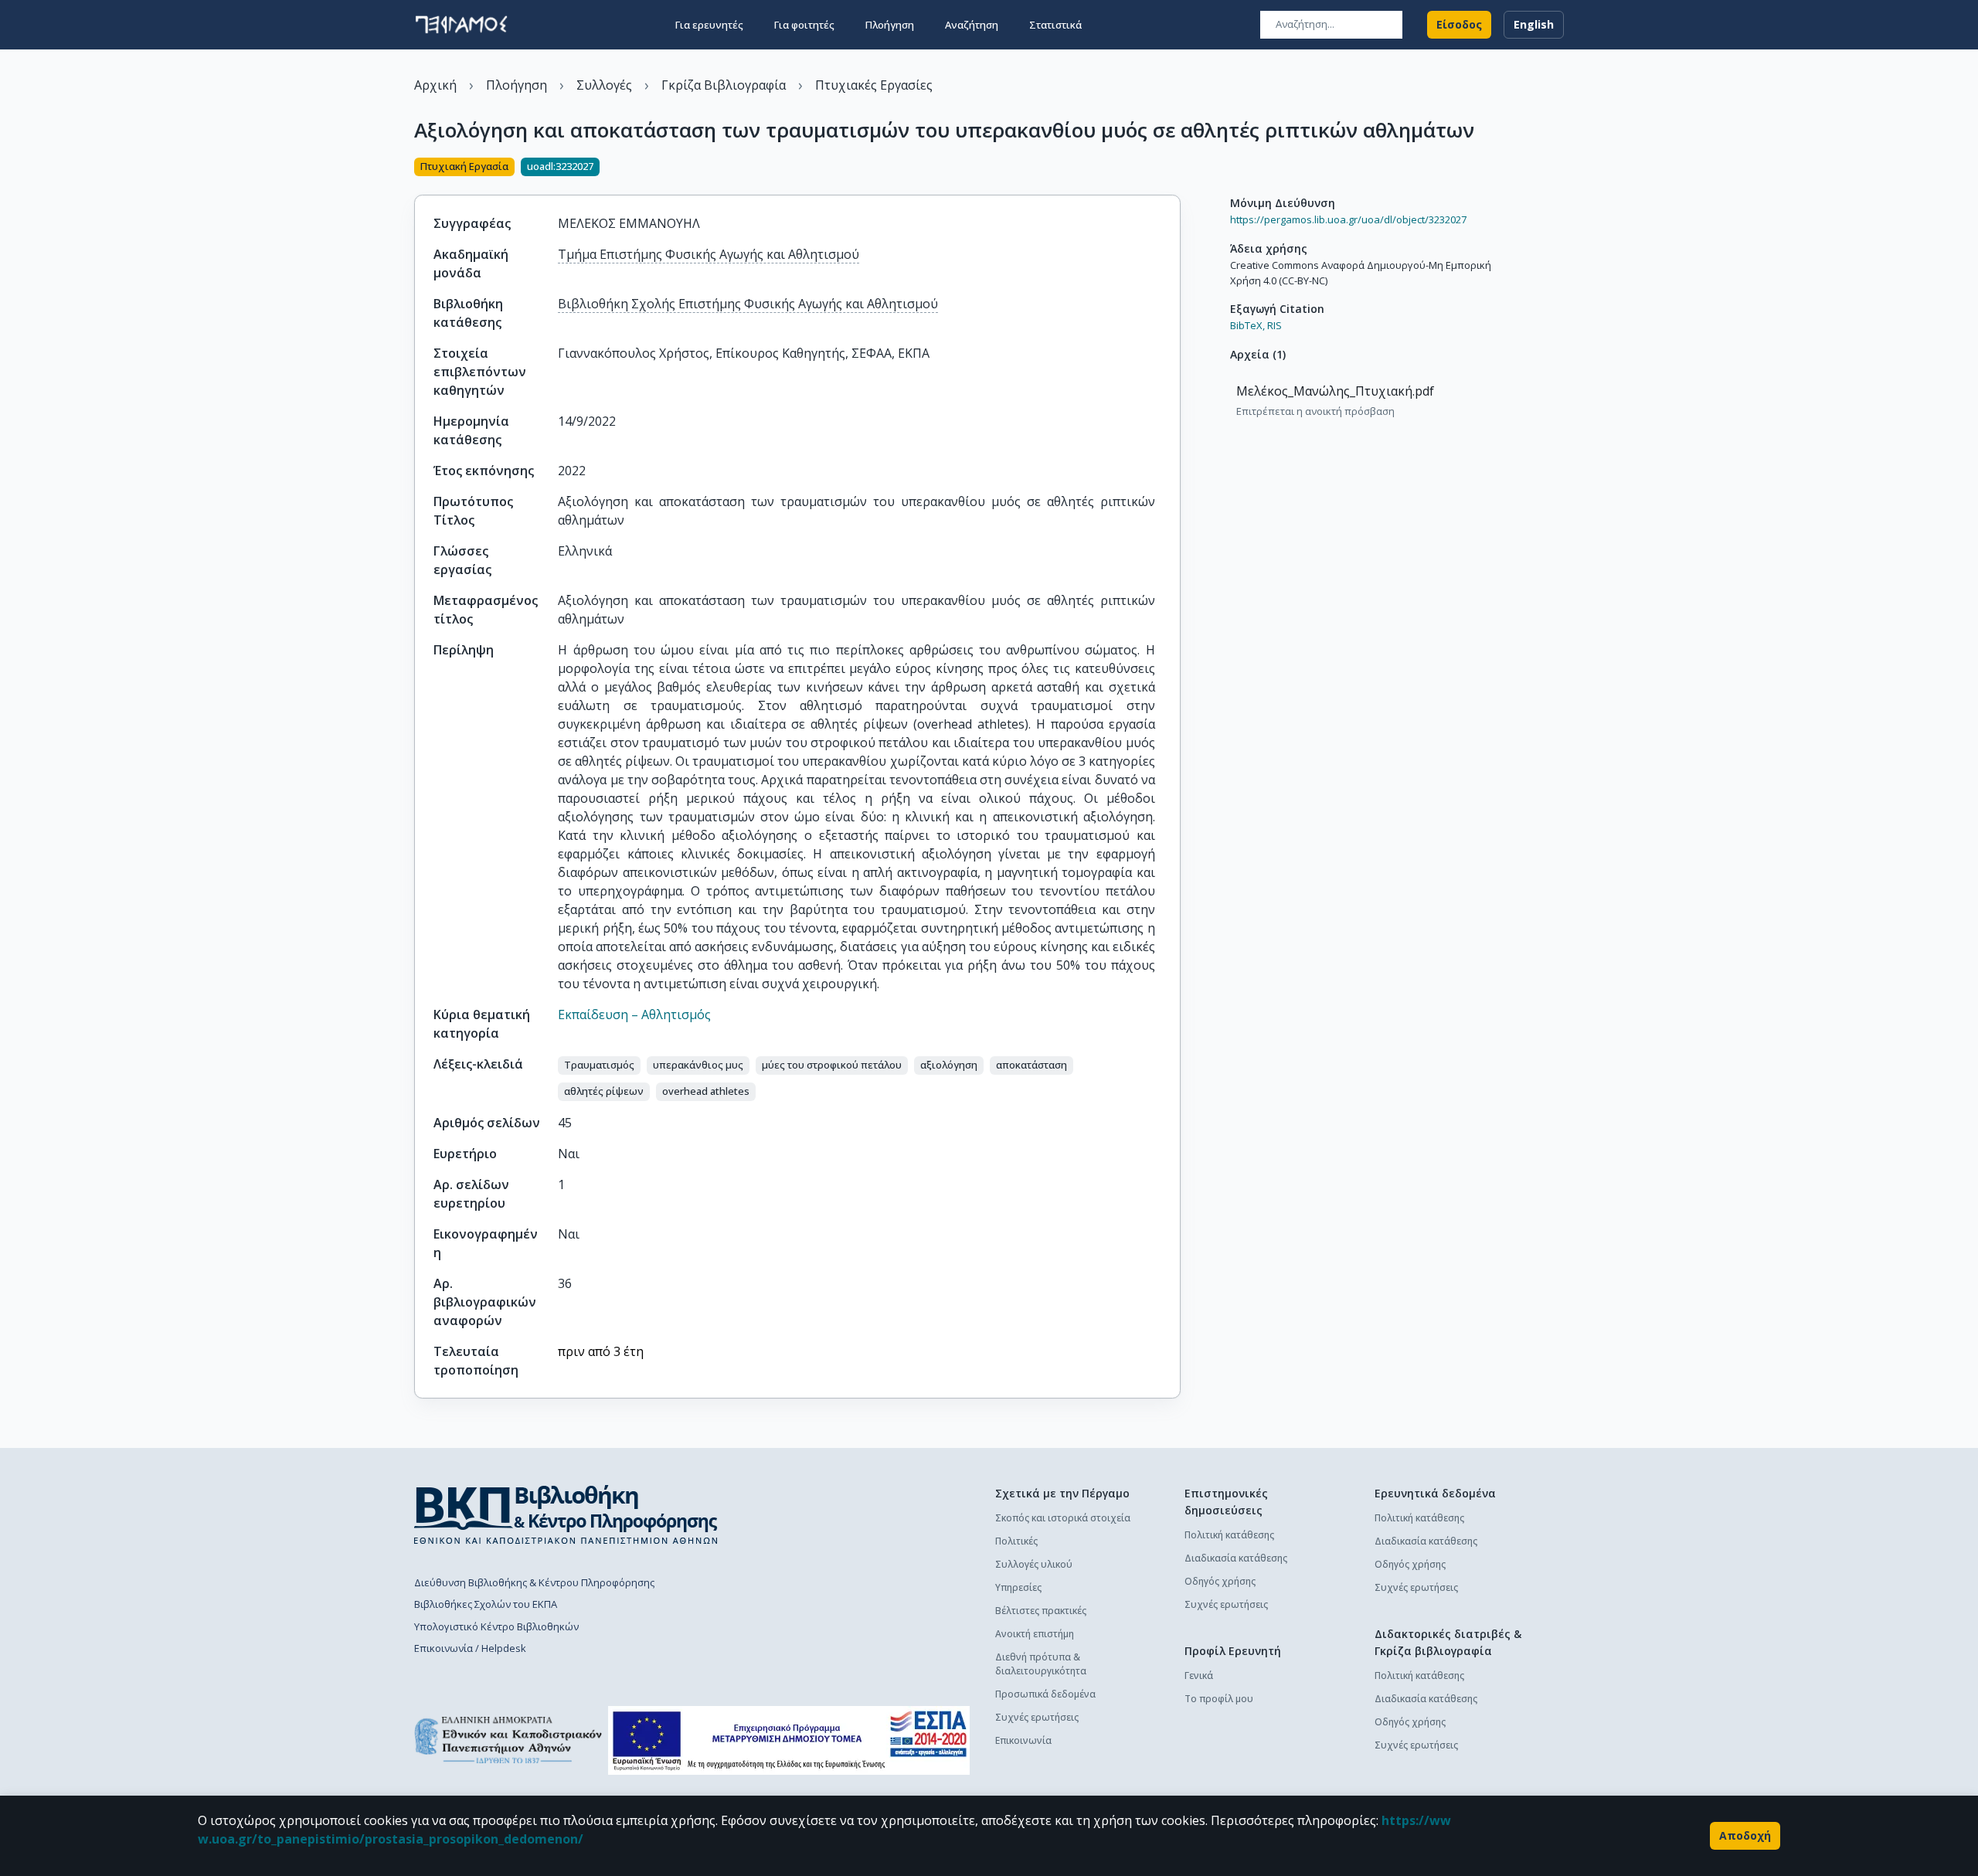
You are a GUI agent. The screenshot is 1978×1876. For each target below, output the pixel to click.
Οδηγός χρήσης (1220, 1581)
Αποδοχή (1745, 1835)
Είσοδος (1459, 24)
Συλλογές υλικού (1034, 1564)
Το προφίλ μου (1219, 1699)
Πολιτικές (1016, 1541)
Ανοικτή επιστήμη (1035, 1634)
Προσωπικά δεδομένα (1045, 1694)
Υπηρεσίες (1018, 1587)
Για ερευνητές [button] (709, 25)
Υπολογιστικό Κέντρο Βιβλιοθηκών (496, 1626)
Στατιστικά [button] (1055, 25)
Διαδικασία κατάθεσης (1236, 1558)
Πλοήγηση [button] (890, 25)
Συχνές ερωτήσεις (1037, 1717)
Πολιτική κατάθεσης (1229, 1535)
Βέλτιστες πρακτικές (1041, 1611)
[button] (599, 1065)
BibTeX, (1247, 325)
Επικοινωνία (1023, 1740)
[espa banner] (789, 1740)
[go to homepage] (461, 25)
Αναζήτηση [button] (972, 25)
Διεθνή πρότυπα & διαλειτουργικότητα (1041, 1664)
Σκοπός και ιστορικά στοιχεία (1063, 1518)
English (1534, 24)
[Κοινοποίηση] (1174, 168)
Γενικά (1199, 1675)
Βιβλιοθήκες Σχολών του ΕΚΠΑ (486, 1604)
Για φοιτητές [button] (804, 25)
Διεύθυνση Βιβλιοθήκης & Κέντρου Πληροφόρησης (534, 1582)
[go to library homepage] (566, 1514)
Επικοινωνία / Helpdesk (470, 1648)
